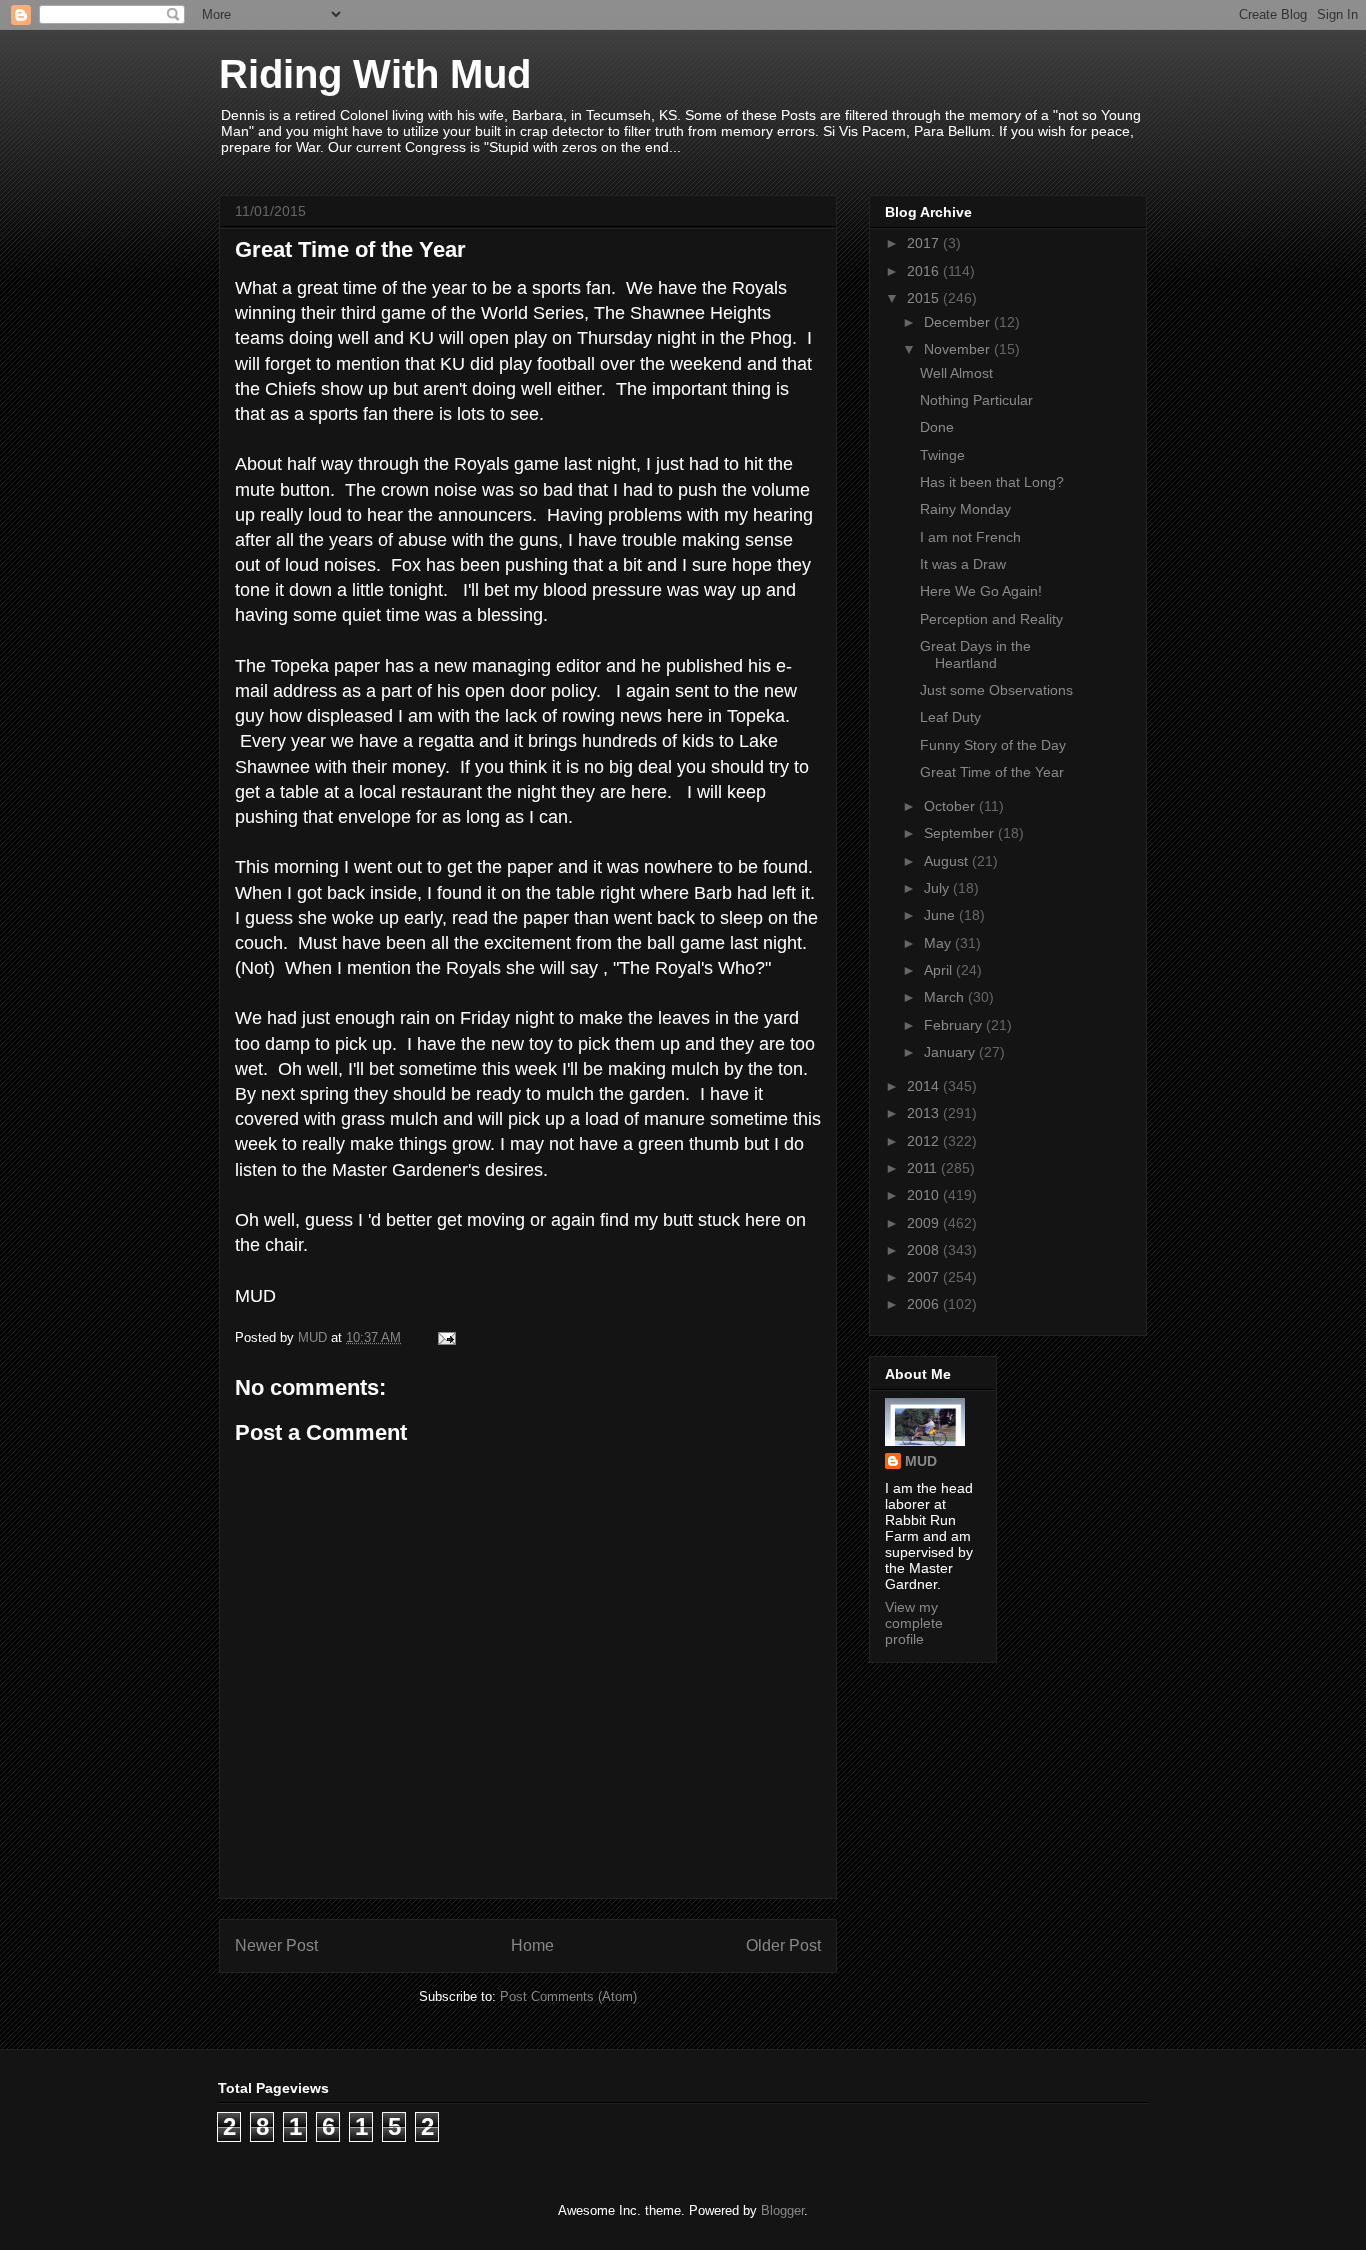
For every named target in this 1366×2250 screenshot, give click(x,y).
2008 (925, 1250)
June (941, 915)
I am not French (970, 537)
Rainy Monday (965, 509)
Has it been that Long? (992, 482)
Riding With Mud (375, 74)
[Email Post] (445, 1337)
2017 (925, 243)
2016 (925, 271)
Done (937, 427)
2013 (925, 1113)
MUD (921, 1461)
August (948, 861)
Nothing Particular (976, 400)
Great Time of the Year (992, 772)
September (961, 833)
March (946, 997)
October (951, 806)
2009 (925, 1223)
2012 (925, 1141)
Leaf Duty (950, 717)
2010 (925, 1195)
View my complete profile (914, 1623)
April (940, 970)
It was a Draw (963, 564)
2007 (925, 1277)
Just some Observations (996, 690)
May (939, 943)
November (959, 349)
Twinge (942, 455)
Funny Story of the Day (993, 745)
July (938, 888)
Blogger (782, 2210)
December (959, 322)
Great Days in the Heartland (975, 654)
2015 (925, 298)
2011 (924, 1168)
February (955, 1025)
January (951, 1052)
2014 (925, 1086)
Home (532, 1945)
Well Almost (956, 373)
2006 (925, 1304)
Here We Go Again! (981, 591)
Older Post (783, 1945)
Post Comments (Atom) (568, 1996)
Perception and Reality (991, 619)
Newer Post (276, 1945)
